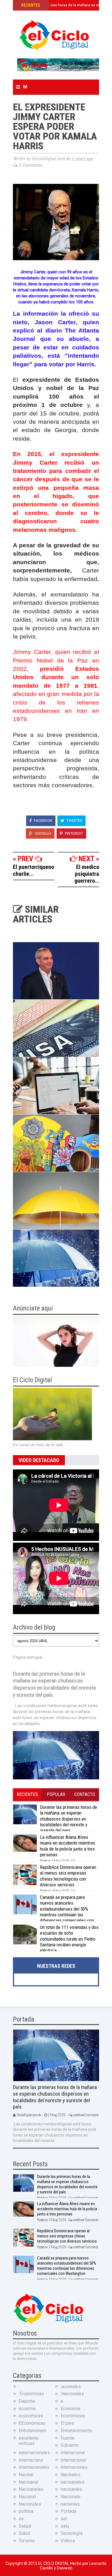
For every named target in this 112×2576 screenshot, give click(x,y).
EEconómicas (32, 2423)
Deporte (27, 2401)
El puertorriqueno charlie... (33, 870)
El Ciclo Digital (54, 2563)
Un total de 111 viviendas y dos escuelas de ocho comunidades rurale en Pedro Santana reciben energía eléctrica (69, 1939)
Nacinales (71, 2475)
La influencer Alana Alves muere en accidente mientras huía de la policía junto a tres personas (67, 1846)
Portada (68, 2511)
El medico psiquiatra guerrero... (87, 874)
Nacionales (30, 2504)
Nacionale (71, 2497)
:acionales (71, 2387)
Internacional (73, 2460)
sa (21, 2519)
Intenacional (73, 2453)
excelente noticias (29, 2441)
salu (65, 2526)
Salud (24, 2533)
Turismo (27, 2541)
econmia (27, 2409)
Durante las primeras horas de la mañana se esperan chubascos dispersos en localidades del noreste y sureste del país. (68, 1819)
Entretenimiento (76, 2431)
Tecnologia (72, 2533)
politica (26, 2511)
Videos (68, 2541)
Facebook (43, 820)
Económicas (73, 2416)
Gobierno (70, 2445)
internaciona (31, 2460)
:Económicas (31, 2394)
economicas (31, 2416)
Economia (70, 2409)
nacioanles (71, 2489)
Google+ (43, 833)
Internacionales (34, 2467)
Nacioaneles (31, 2489)
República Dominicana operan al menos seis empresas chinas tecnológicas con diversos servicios (68, 1876)
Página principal (28, 1657)
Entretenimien (32, 2431)
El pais (67, 2423)
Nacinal (26, 2475)
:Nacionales (72, 2394)
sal (64, 2519)
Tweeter (74, 820)
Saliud (25, 2526)
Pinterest (74, 833)
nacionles (70, 2504)
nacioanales (73, 2482)
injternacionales (34, 2453)
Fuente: (68, 2438)
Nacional (27, 2497)
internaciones (74, 2467)
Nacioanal (28, 2482)
